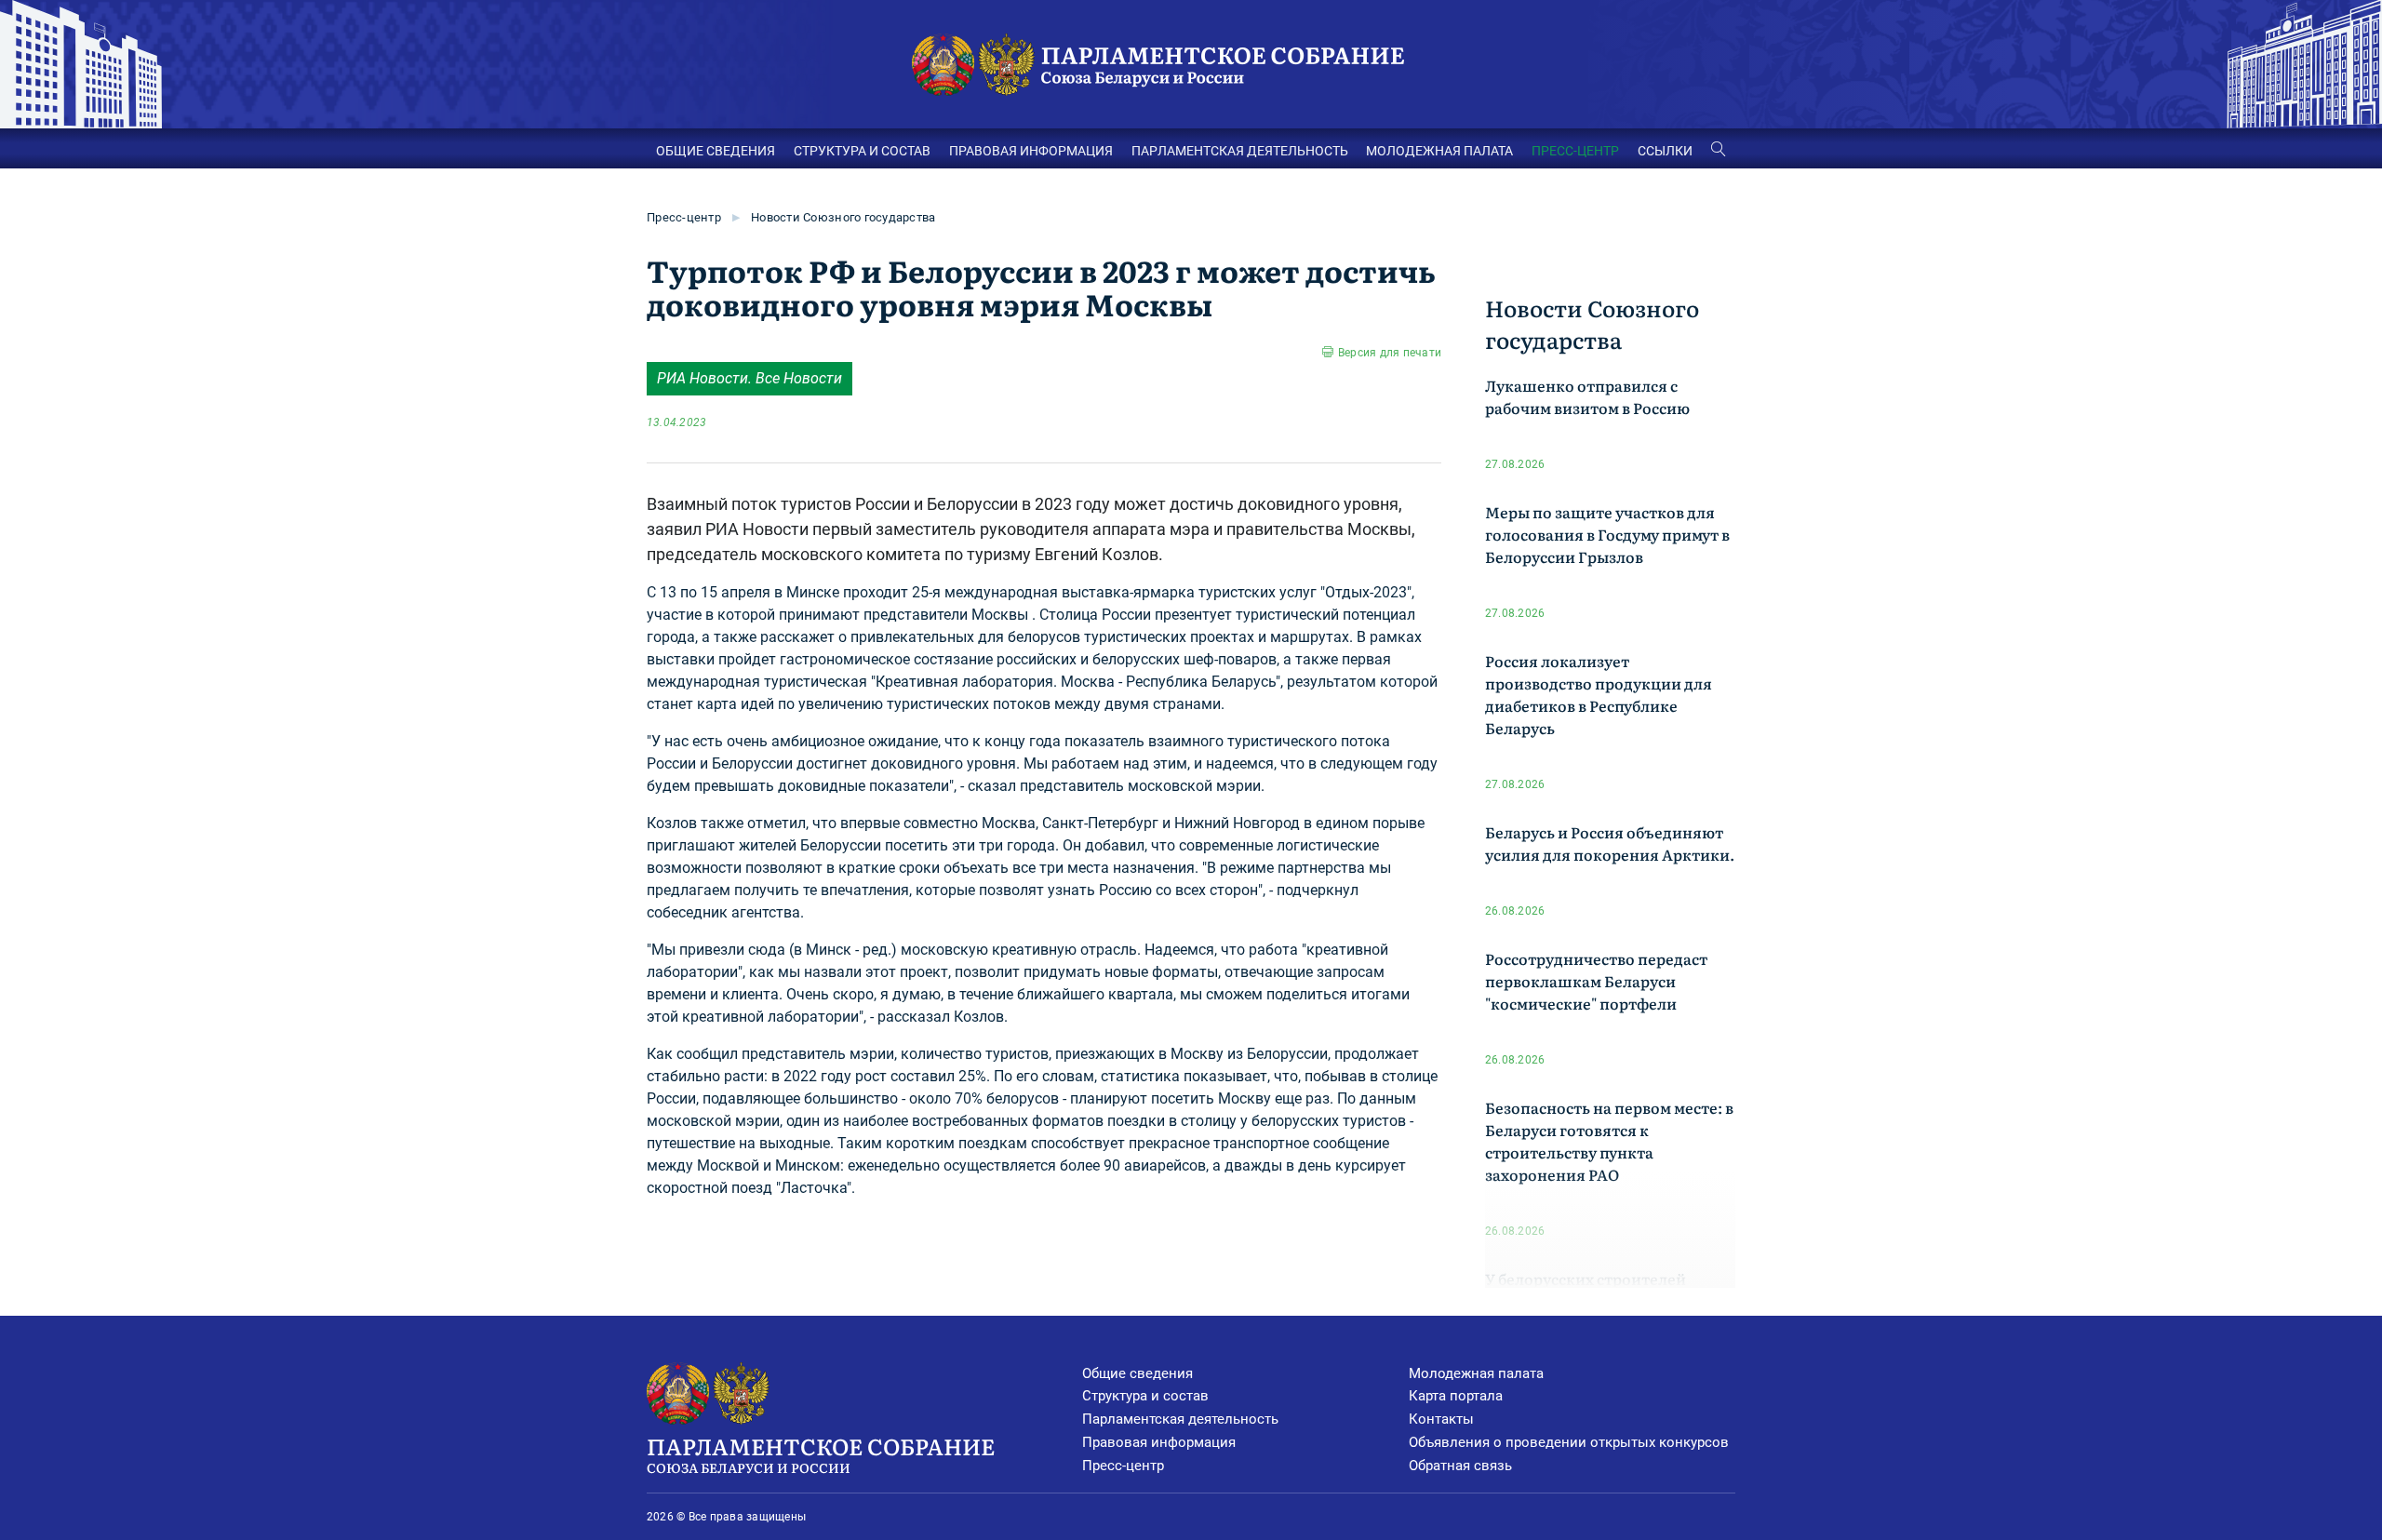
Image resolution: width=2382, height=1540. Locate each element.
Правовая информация (1159, 1442)
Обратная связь (1460, 1466)
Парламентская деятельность (1180, 1419)
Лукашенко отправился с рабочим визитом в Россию (1587, 396)
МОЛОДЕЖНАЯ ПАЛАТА (1439, 151)
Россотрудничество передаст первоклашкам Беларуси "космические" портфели (1596, 981)
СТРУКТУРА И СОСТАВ (862, 151)
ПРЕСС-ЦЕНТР (1575, 151)
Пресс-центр (684, 217)
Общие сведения (1137, 1373)
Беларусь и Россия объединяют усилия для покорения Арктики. (1610, 843)
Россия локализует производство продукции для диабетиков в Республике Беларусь (1599, 694)
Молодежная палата (1476, 1373)
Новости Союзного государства (843, 217)
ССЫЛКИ (1665, 151)
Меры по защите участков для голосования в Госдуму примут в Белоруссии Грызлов (1607, 534)
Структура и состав (1145, 1396)
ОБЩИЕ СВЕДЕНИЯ (716, 151)
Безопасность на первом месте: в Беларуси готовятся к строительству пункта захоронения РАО (1609, 1141)
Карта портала (1456, 1396)
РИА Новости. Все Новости (749, 378)
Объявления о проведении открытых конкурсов (1569, 1442)
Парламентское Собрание (821, 1453)
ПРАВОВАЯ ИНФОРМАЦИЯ (1031, 151)
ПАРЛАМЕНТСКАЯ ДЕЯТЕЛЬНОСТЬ (1240, 151)
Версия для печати (1390, 353)
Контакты (1441, 1419)
